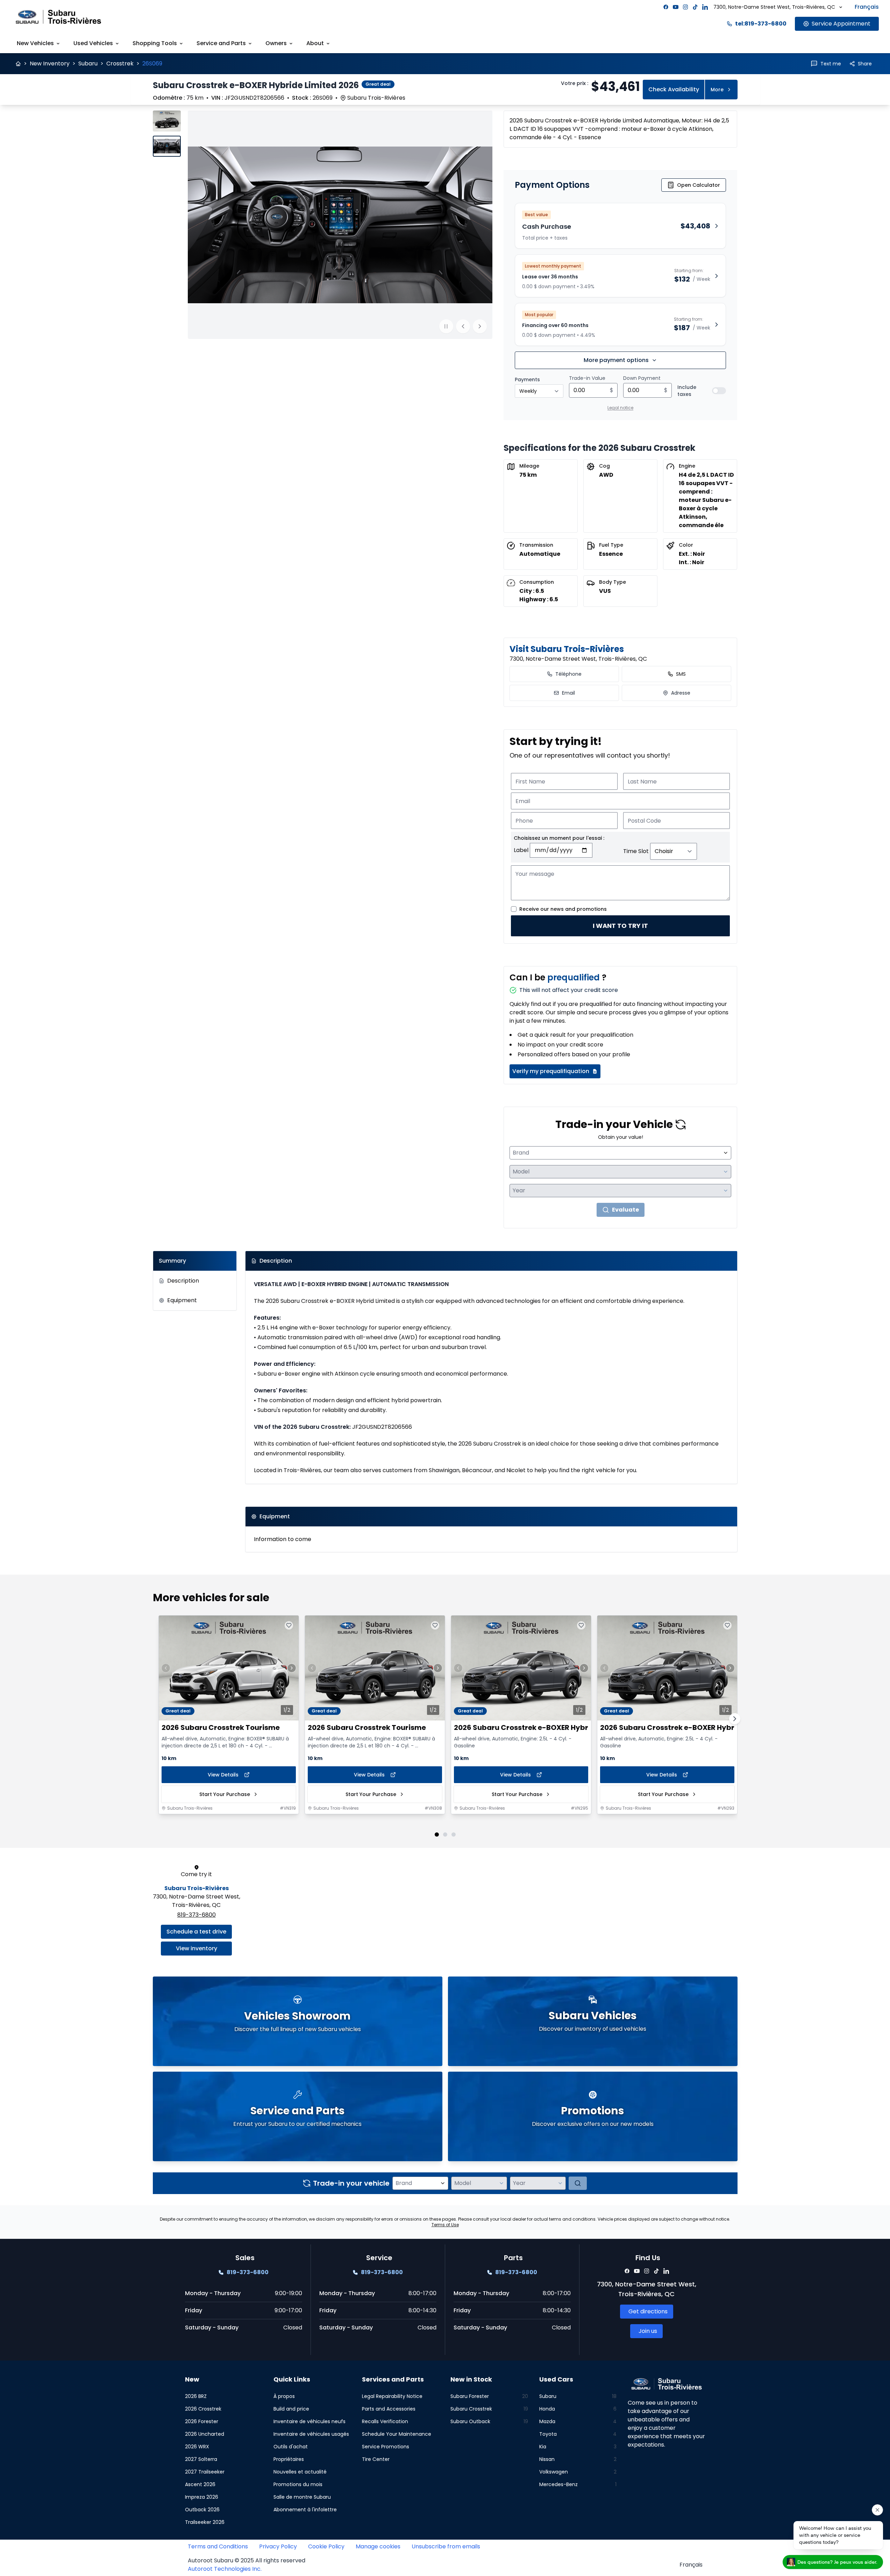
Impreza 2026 (202, 2497)
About (315, 43)
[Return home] (18, 64)
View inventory (197, 1948)
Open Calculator (699, 185)
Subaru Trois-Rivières (197, 1888)
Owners (276, 43)
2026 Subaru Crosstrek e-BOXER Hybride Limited (541, 1728)
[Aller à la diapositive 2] (445, 1835)
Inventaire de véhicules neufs (309, 2421)
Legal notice (620, 408)
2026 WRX (197, 2447)
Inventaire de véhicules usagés (311, 2434)
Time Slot (636, 851)
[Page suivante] (735, 1719)
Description (183, 1281)
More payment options (616, 360)
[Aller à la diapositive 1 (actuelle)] (437, 1835)
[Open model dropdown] (726, 1172)
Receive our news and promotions (563, 909)
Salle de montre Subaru (302, 2497)
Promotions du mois (298, 2484)
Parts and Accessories (389, 2409)
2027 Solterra (201, 2459)
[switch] (719, 391)
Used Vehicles (93, 43)
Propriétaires (289, 2459)
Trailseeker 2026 (205, 2522)
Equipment (182, 1300)
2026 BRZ (196, 2396)
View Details (223, 1775)
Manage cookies (378, 2546)
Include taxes (687, 391)
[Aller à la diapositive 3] (454, 1835)
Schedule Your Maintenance (397, 2434)
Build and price (291, 2409)
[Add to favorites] (289, 1625)
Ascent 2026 (200, 2484)
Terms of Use (445, 2225)
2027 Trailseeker (205, 2472)
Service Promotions (386, 2447)
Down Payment (642, 378)
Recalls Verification (385, 2421)
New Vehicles (35, 43)
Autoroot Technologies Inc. (225, 2569)
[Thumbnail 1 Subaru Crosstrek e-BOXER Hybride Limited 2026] (167, 121)
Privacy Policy (278, 2546)
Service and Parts (221, 43)
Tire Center (376, 2459)
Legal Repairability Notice (392, 2396)
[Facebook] (666, 7)
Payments (527, 379)
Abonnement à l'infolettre (305, 2510)
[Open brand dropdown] (726, 1153)
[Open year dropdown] (726, 1191)
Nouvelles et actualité (300, 2472)
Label (521, 850)
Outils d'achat (291, 2447)
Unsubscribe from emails (446, 2546)
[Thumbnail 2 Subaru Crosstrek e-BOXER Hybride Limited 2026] (167, 146)
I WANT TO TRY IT (620, 926)
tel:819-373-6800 (761, 24)
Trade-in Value (587, 378)
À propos (284, 2396)
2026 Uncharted (205, 2434)
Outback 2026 (202, 2510)
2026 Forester (202, 2421)
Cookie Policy (326, 2546)
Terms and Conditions (218, 2546)
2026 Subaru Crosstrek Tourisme (221, 1728)
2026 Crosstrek (203, 2409)
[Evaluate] (578, 2183)
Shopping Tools (155, 43)
